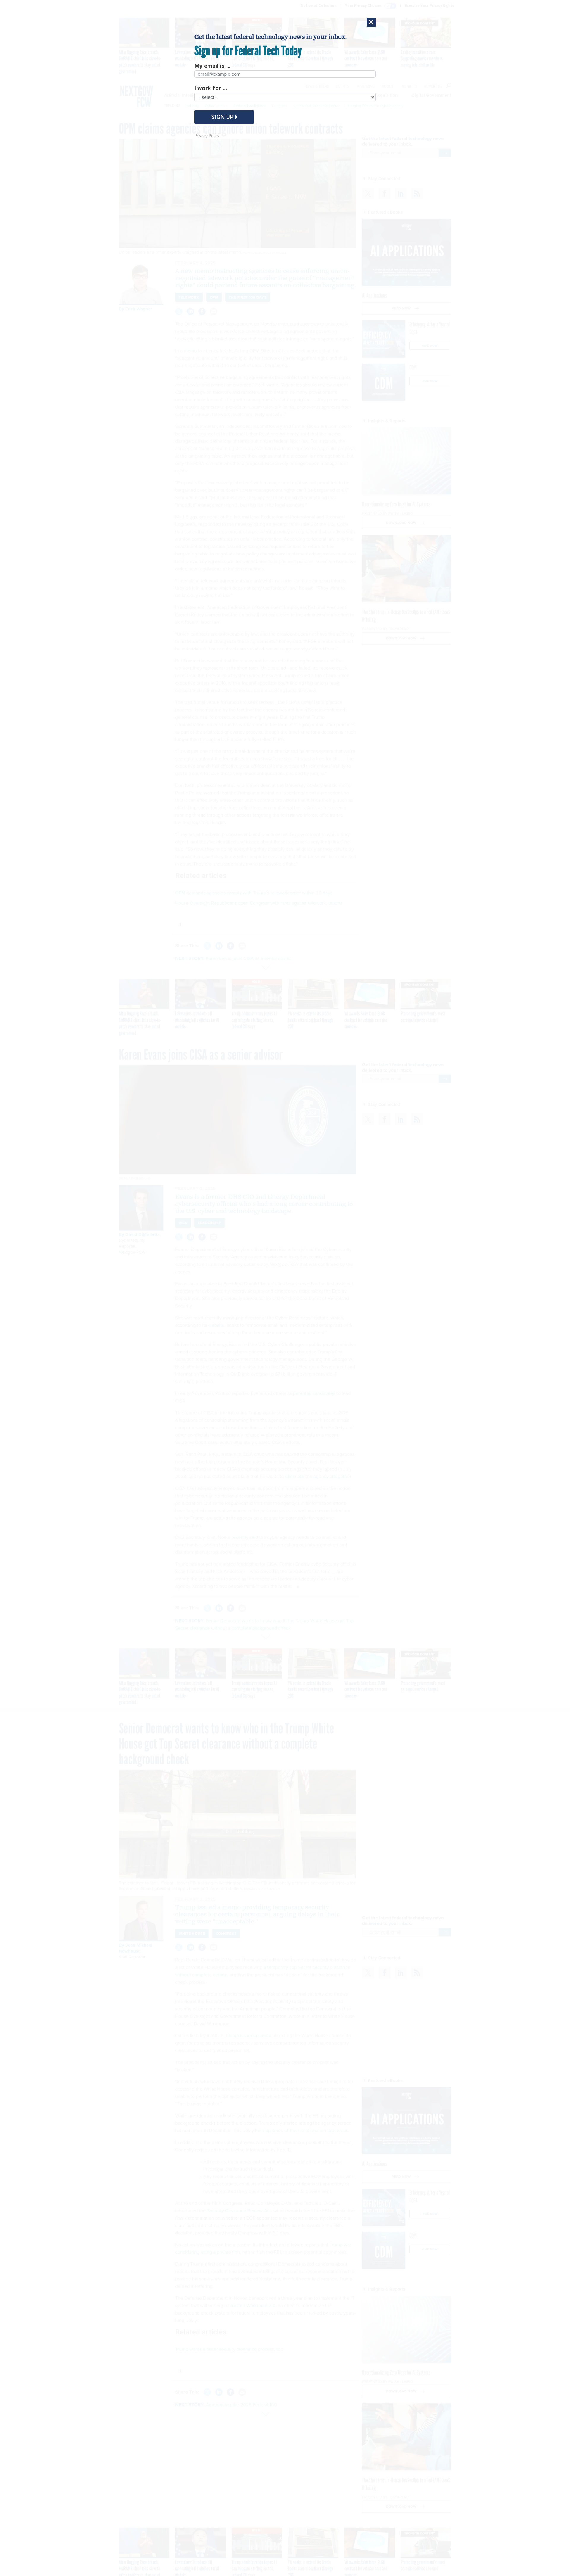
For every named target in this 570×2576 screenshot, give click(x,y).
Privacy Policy (207, 136)
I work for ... (211, 88)
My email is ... (213, 66)
